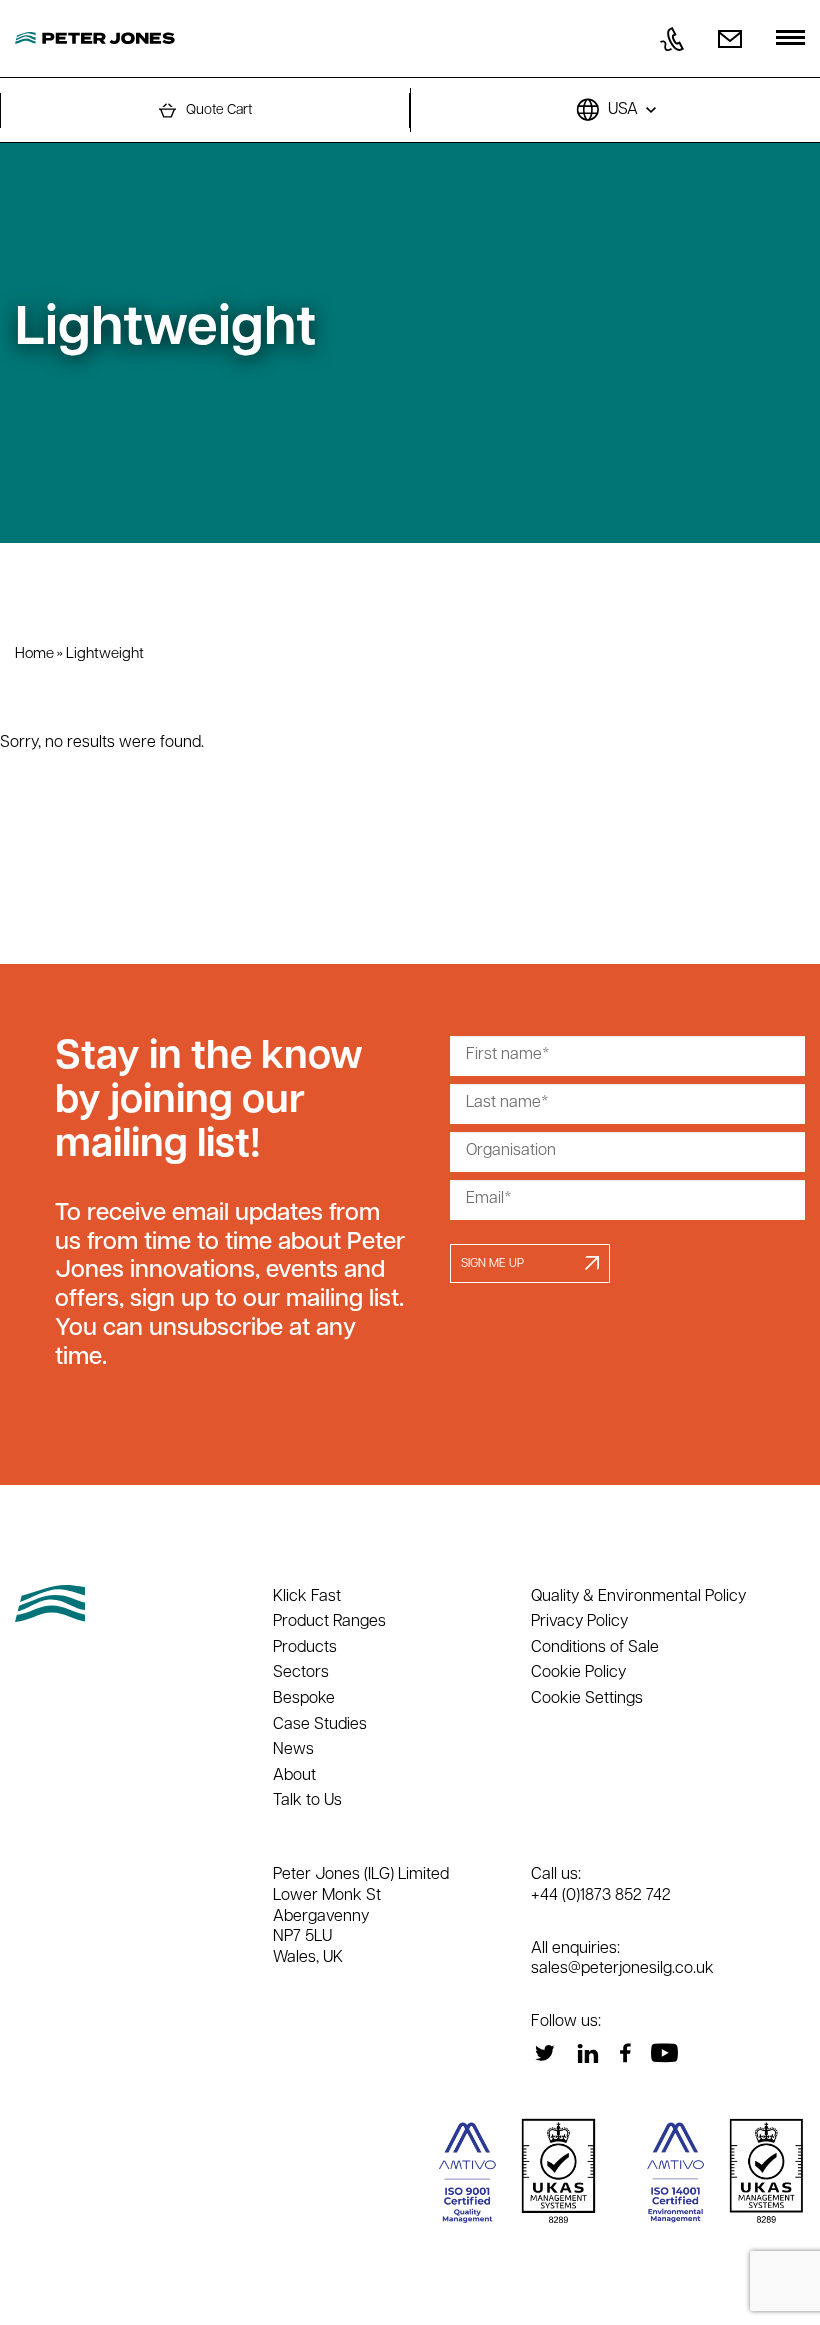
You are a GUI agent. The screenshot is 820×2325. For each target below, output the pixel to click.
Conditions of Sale (595, 1648)
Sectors (301, 1673)
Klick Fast (307, 1597)
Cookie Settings (587, 1699)
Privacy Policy (579, 1622)
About (294, 1776)
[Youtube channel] (664, 2053)
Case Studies (320, 1725)
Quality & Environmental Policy (638, 1597)
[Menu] (790, 39)
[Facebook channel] (625, 2053)
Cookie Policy (578, 1673)
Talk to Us (307, 1801)
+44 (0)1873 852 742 (601, 1896)
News (293, 1750)
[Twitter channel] (544, 2053)
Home (34, 654)
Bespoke (304, 1699)
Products (305, 1648)
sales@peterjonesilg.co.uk (622, 1969)
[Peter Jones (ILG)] (95, 38)
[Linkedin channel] (587, 2053)
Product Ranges (329, 1622)
